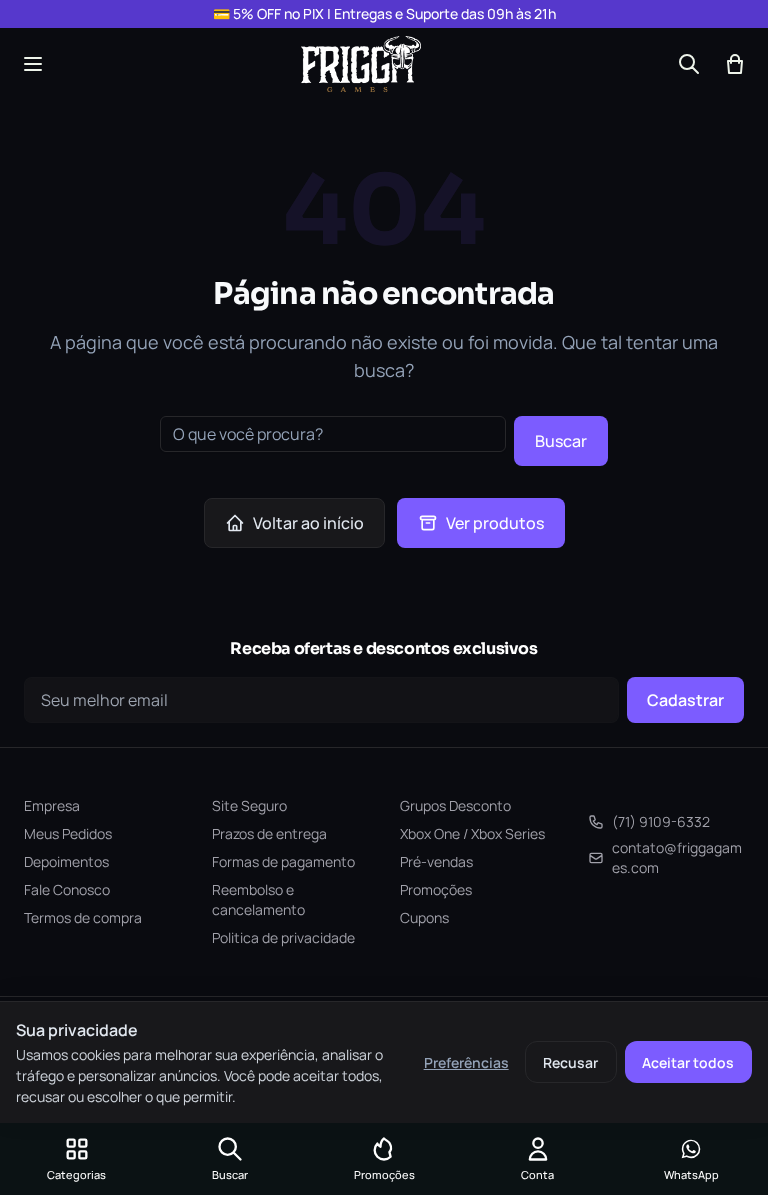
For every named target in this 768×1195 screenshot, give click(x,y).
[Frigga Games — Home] (361, 64)
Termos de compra (83, 917)
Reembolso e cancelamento (258, 899)
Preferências (466, 1062)
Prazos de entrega (269, 833)
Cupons (424, 917)
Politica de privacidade (283, 937)
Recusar (570, 1062)
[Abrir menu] (33, 64)
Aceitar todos (688, 1062)
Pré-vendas (436, 861)
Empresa (52, 805)
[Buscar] (689, 64)
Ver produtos (495, 523)
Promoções (436, 889)
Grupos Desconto (455, 805)
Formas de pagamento (283, 861)
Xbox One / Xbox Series (472, 833)
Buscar (561, 441)
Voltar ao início (308, 523)
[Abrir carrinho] (735, 64)
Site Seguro (249, 805)
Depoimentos (66, 861)
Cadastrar (685, 700)
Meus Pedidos (68, 833)
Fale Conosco (67, 889)
